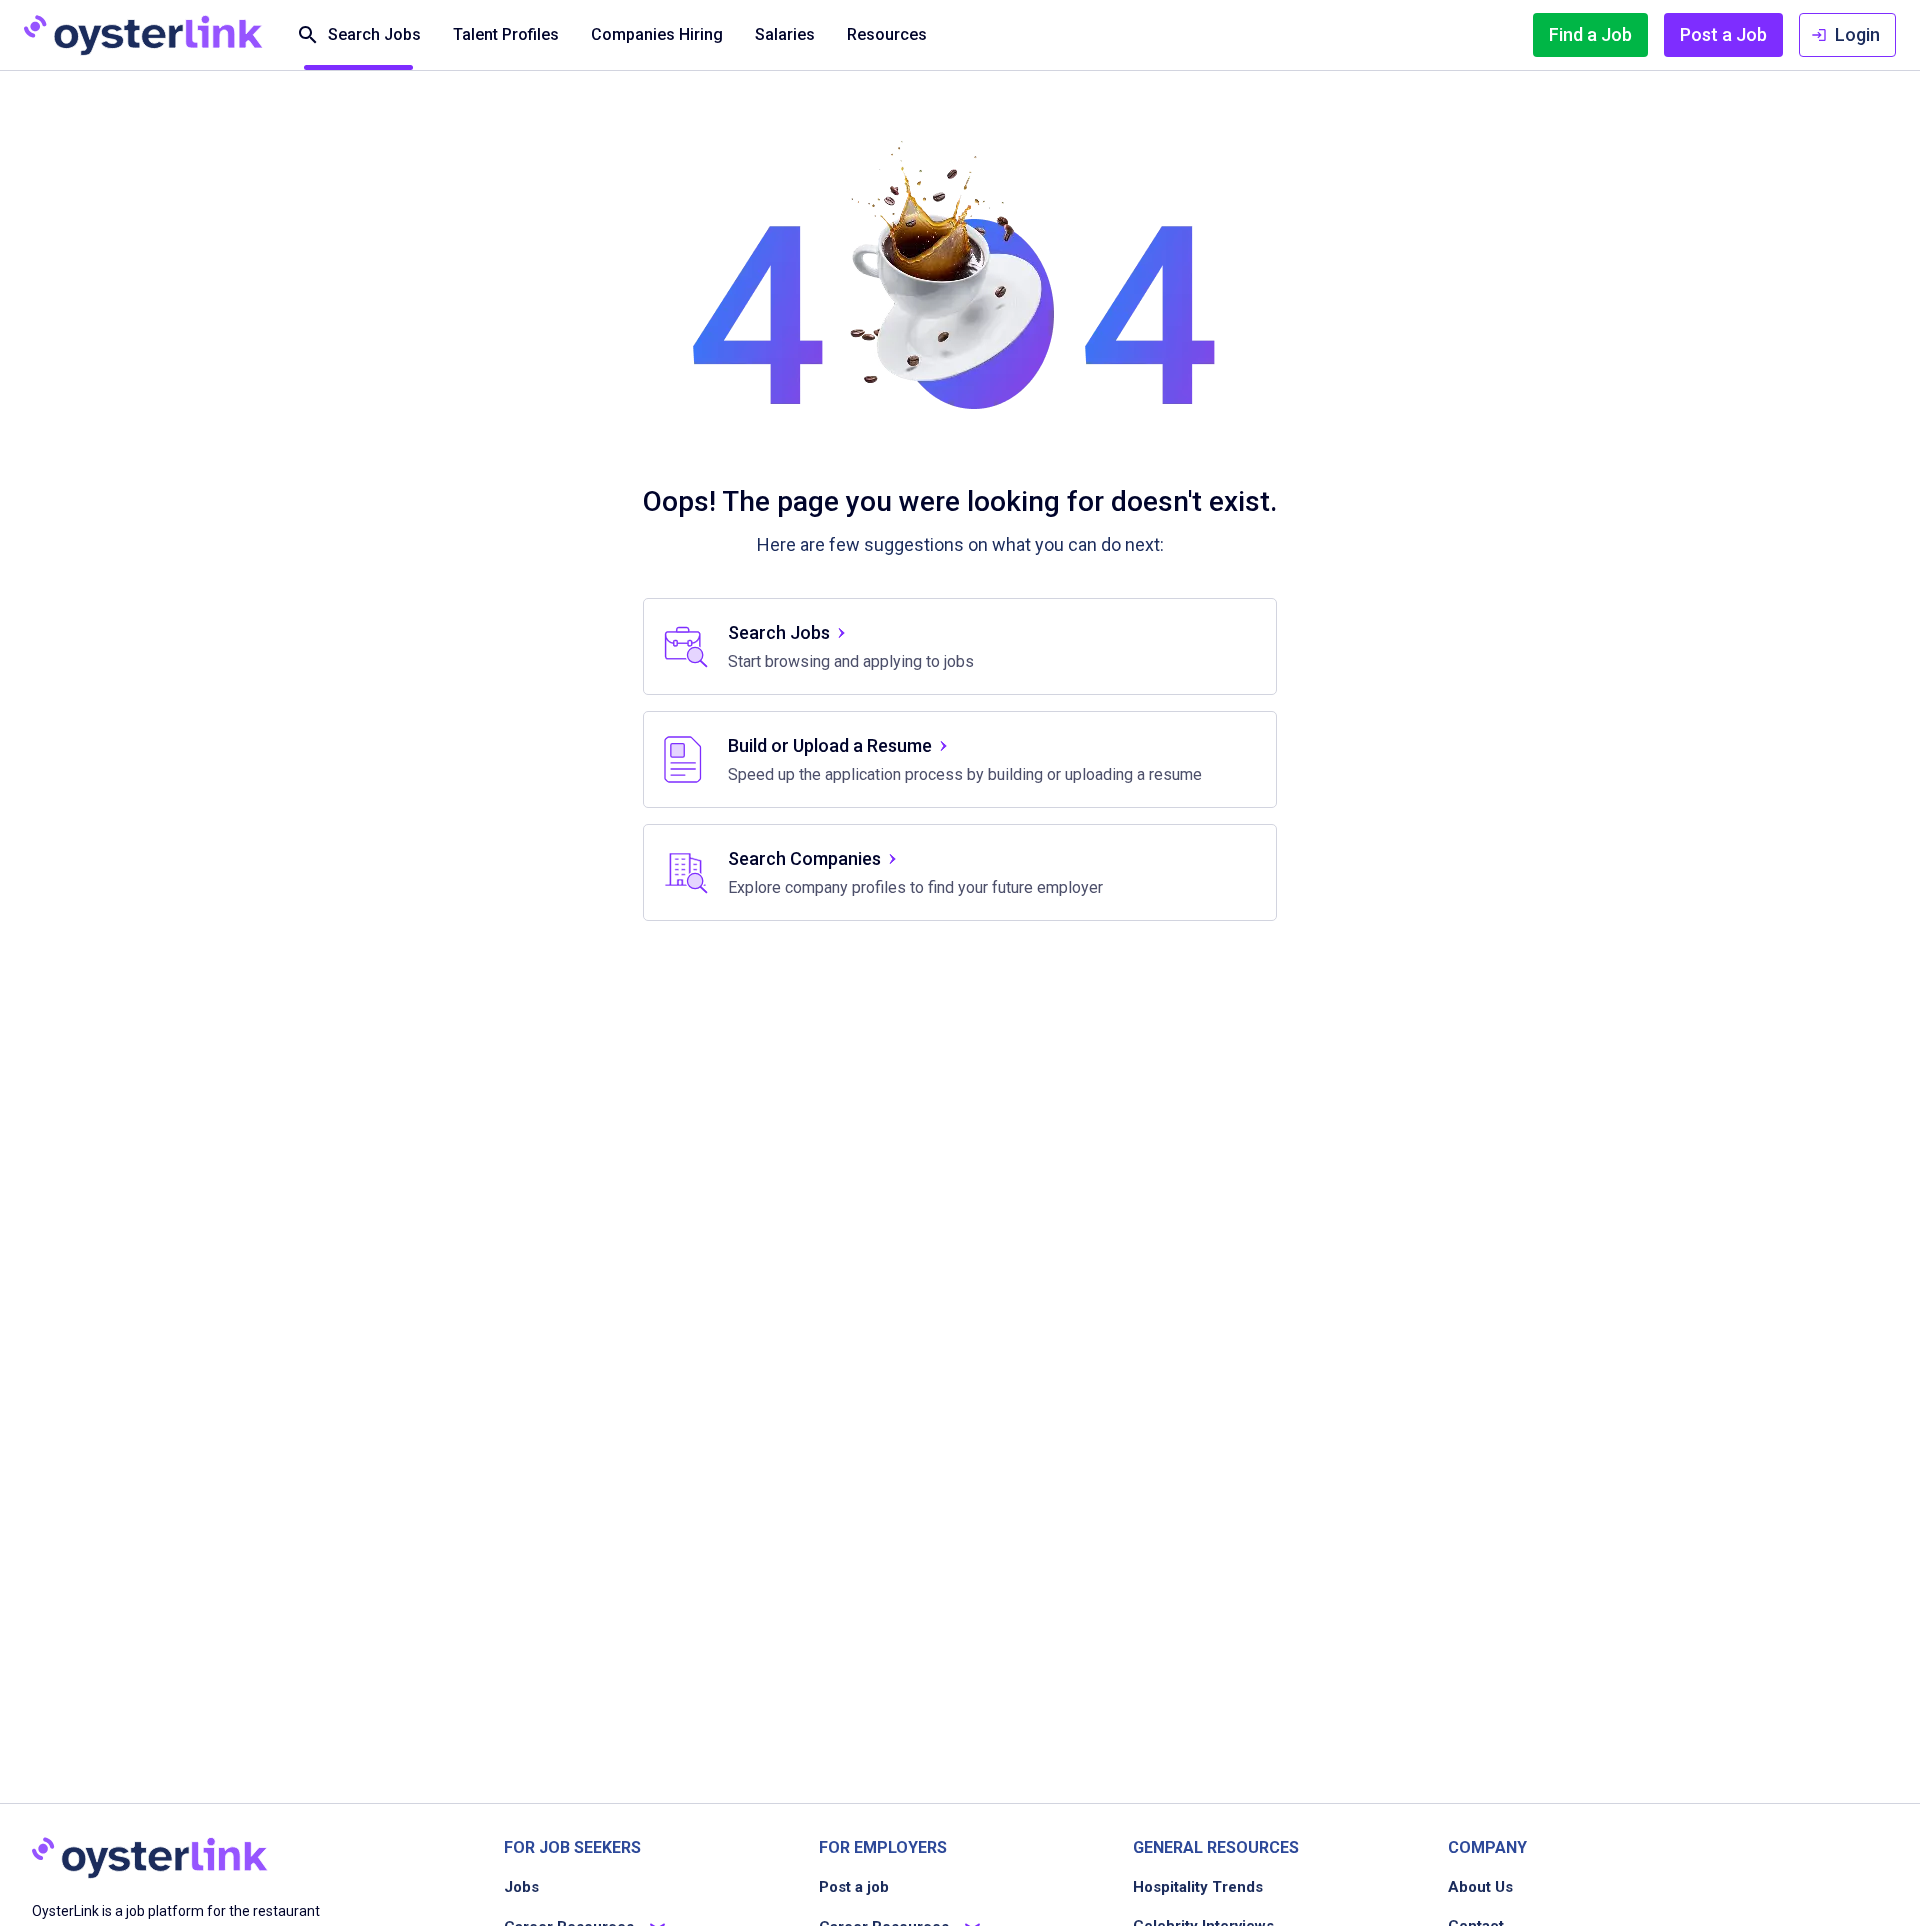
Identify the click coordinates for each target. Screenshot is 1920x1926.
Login (1857, 34)
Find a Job (1590, 34)
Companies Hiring (657, 34)
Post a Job (1723, 34)
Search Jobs (374, 34)
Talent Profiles (506, 34)
